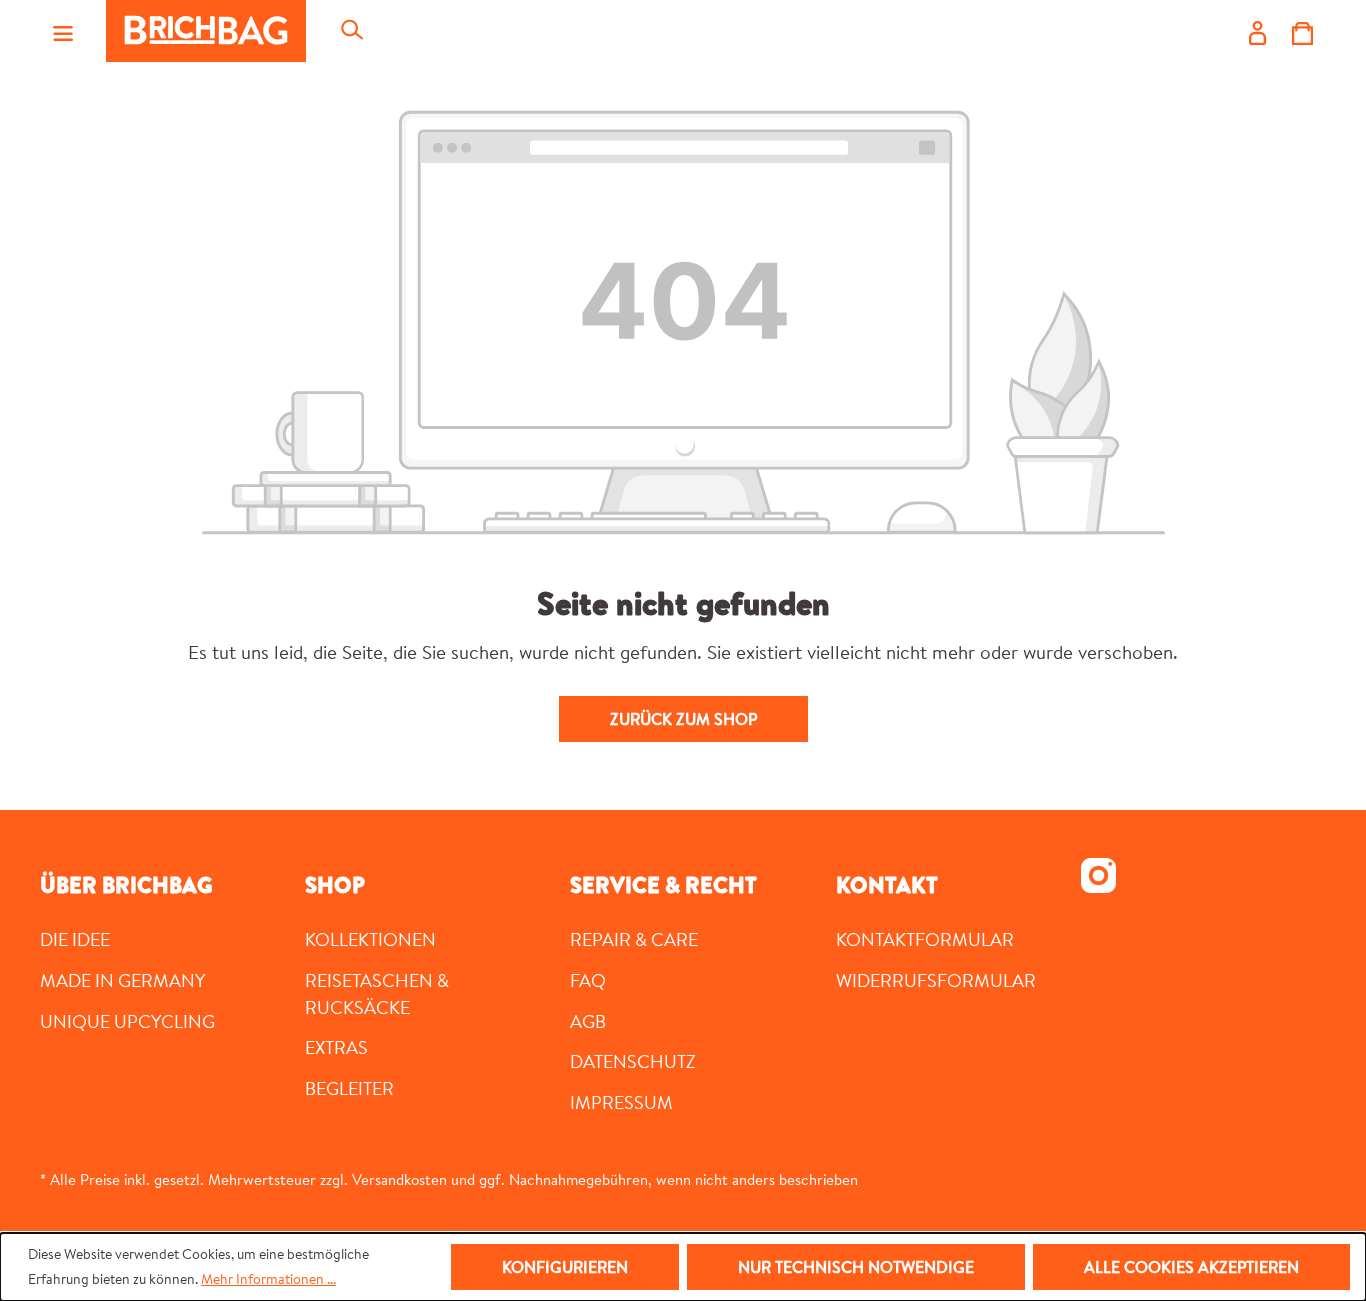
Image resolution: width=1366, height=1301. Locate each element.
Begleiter (349, 1088)
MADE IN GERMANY (122, 980)
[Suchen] (351, 31)
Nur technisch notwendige (856, 1267)
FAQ (588, 980)
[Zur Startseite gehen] (206, 31)
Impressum (621, 1102)
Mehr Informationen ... (268, 1279)
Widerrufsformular (936, 980)
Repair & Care (634, 939)
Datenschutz (633, 1061)
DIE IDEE (75, 939)
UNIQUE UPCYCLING (127, 1021)
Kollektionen (370, 939)
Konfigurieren (565, 1267)
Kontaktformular (925, 939)
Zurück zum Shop (683, 719)
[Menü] (63, 31)
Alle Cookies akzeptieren (1191, 1267)
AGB (588, 1021)
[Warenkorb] (1302, 31)
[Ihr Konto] (1257, 31)
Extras (336, 1047)
